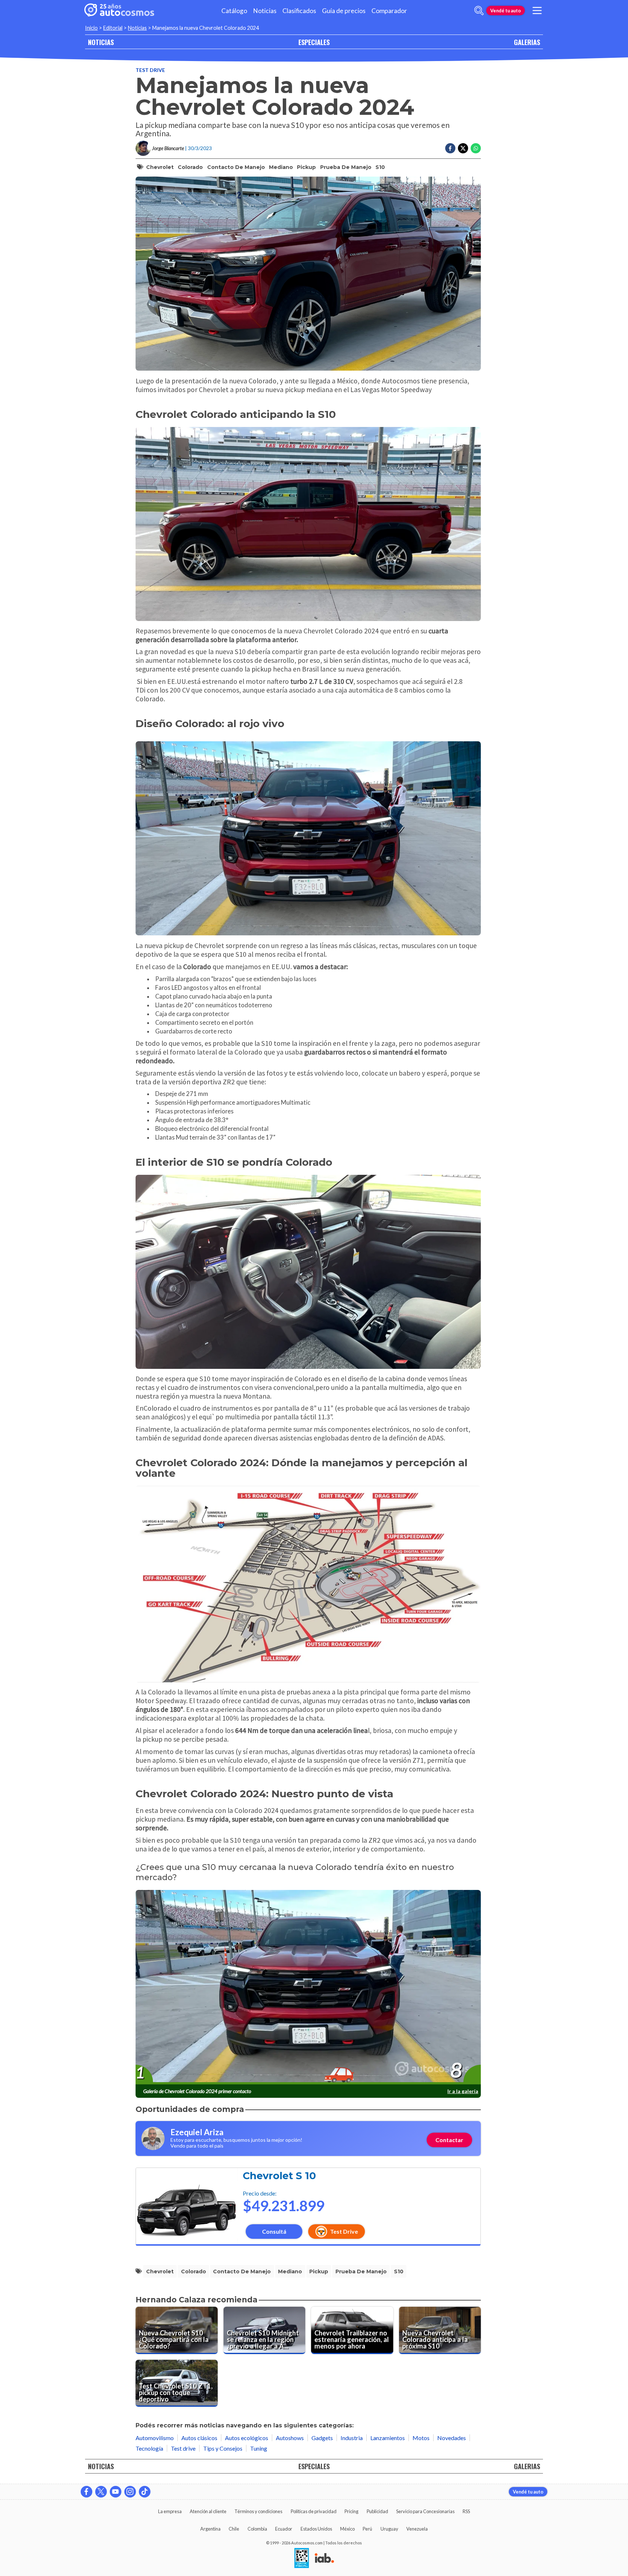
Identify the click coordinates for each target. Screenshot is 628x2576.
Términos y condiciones (258, 2511)
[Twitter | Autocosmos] (101, 2492)
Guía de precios (344, 11)
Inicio (91, 28)
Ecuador (284, 2529)
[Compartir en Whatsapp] (476, 148)
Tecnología (149, 2448)
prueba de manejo (346, 167)
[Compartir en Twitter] (463, 148)
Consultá (274, 2231)
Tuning (259, 2448)
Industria (352, 2438)
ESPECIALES (314, 42)
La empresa (170, 2511)
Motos (421, 2438)
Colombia (257, 2529)
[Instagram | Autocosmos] (130, 2492)
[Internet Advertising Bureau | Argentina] (324, 2559)
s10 (380, 167)
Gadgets (322, 2438)
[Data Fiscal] (302, 2559)
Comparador (389, 11)
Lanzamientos (388, 2438)
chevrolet (160, 167)
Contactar (449, 2140)
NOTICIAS (101, 42)
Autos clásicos (199, 2438)
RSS (466, 2511)
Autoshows (290, 2438)
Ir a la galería (463, 2091)
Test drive (150, 70)
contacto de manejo (236, 167)
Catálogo (234, 11)
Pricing (351, 2511)
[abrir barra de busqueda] (479, 11)
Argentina (210, 2529)
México (347, 2529)
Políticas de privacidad (314, 2511)
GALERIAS (527, 42)
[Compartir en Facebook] (450, 148)
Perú (367, 2529)
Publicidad (377, 2511)
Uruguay (389, 2529)
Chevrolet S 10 (279, 2176)
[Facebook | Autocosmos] (86, 2492)
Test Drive (344, 2231)
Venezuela (417, 2529)
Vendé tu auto (506, 11)
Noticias (265, 11)
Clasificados (299, 11)
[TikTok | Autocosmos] (145, 2492)
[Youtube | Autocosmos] (116, 2492)
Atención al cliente (208, 2511)
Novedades (452, 2438)
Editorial (113, 28)
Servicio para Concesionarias (425, 2511)
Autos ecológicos (247, 2438)
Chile (234, 2529)
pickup (306, 167)
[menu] (537, 11)
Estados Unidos (316, 2529)
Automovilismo (155, 2438)
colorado (190, 167)
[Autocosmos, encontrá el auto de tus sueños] (119, 11)
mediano (281, 167)
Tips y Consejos (223, 2448)
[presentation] (308, 1987)
